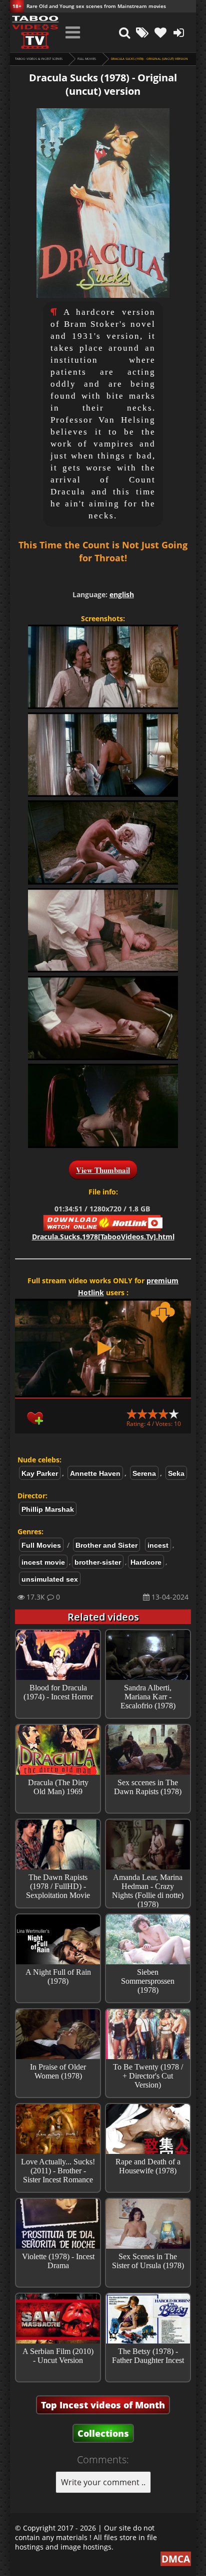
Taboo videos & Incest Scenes (39, 59)
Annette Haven (95, 1473)
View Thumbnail (103, 1170)
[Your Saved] (160, 32)
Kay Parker (40, 1473)
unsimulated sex (50, 1579)
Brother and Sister (106, 1545)
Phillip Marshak (48, 1509)
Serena (144, 1473)
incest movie (43, 1562)
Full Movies (87, 59)
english (122, 594)
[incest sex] (35, 32)
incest (158, 1545)
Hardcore (146, 1562)
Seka (176, 1473)
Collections (103, 2433)
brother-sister (98, 1562)
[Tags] (142, 32)
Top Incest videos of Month (103, 2405)
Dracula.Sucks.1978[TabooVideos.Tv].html (103, 1237)
